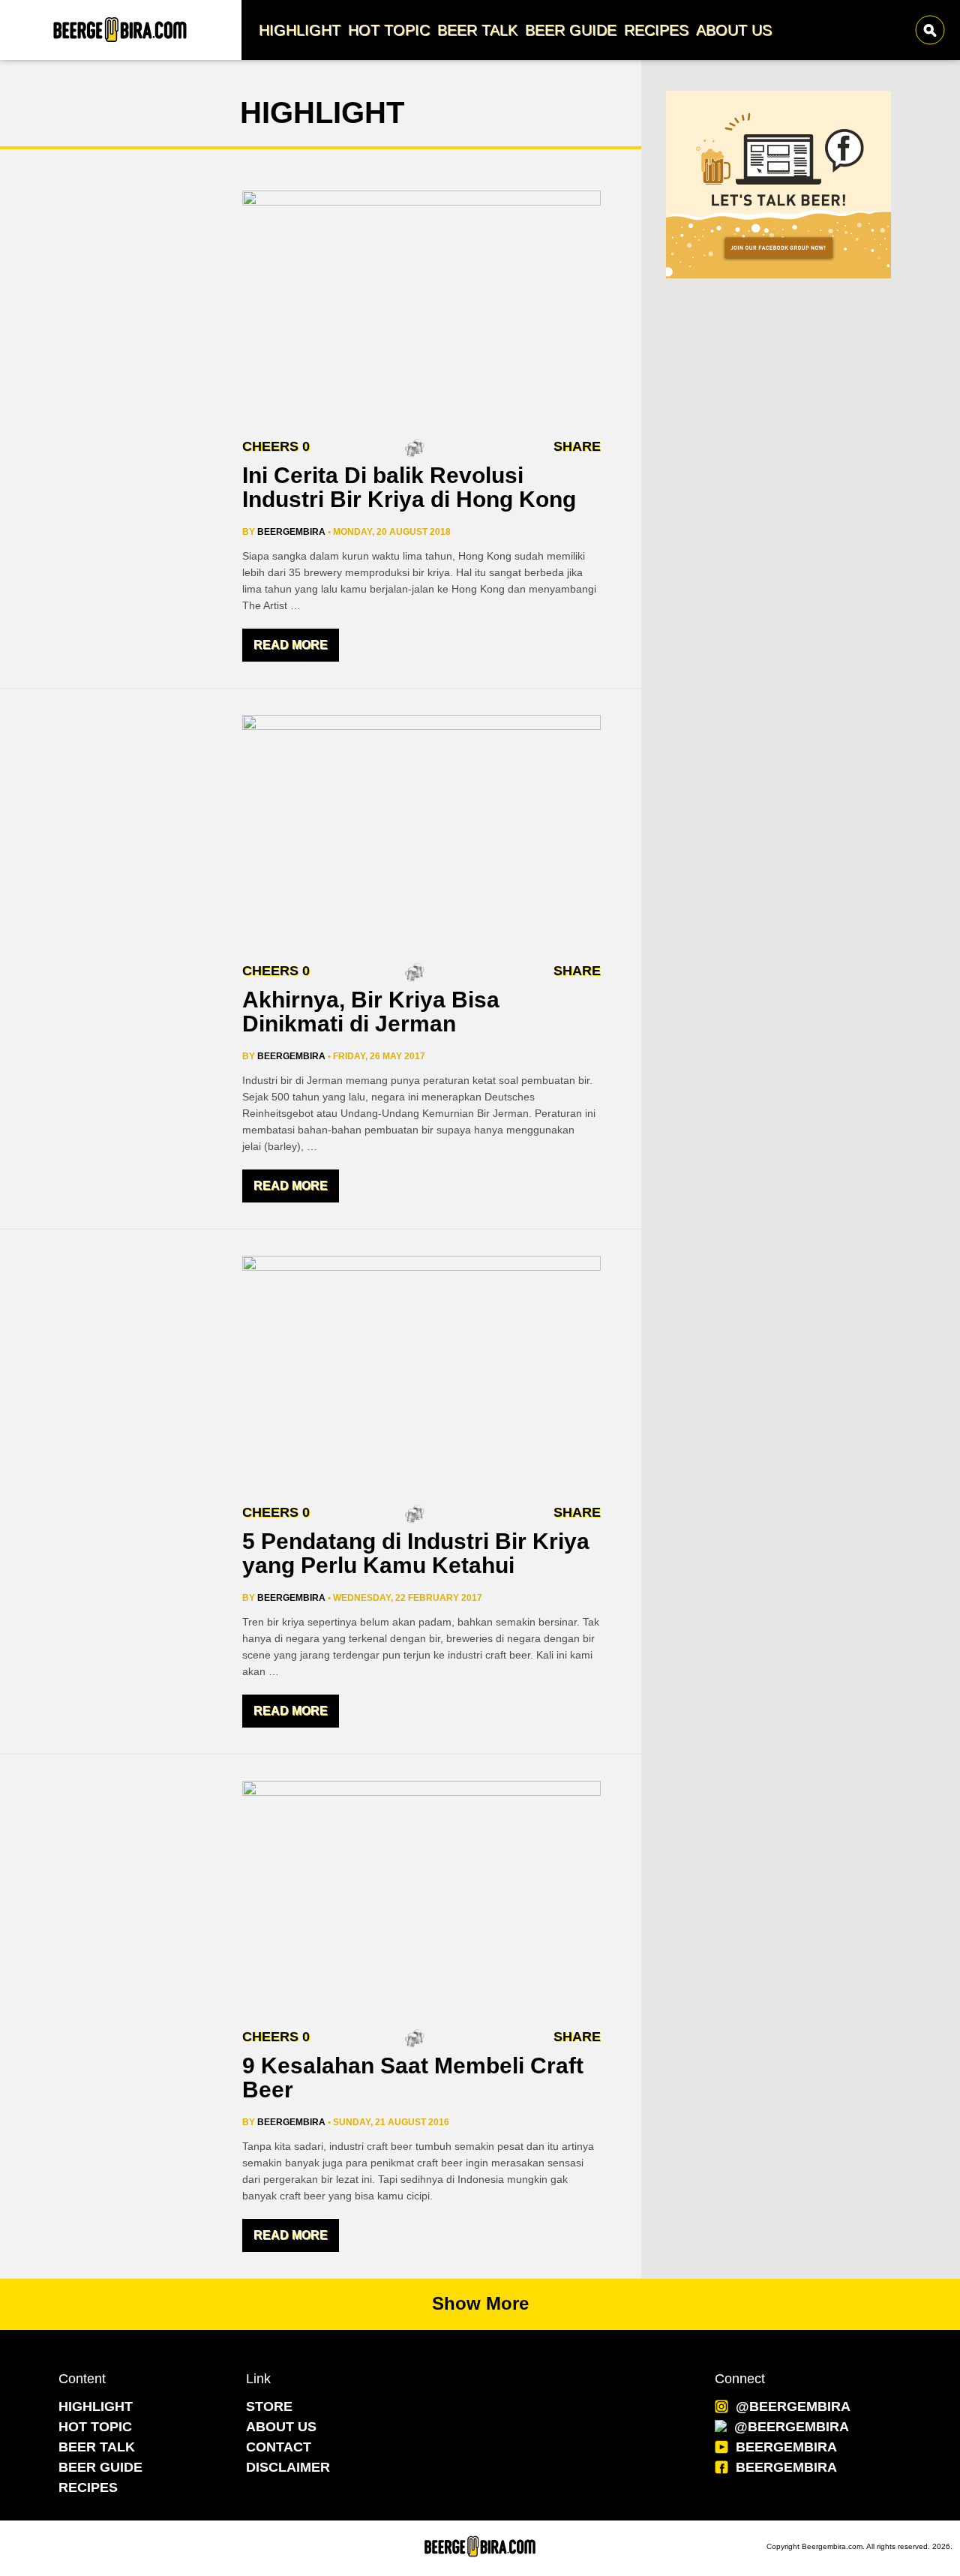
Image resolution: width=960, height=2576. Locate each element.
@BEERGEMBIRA (793, 2406)
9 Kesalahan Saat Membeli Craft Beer (413, 2078)
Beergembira (291, 532)
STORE (269, 2406)
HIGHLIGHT (96, 2406)
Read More (291, 645)
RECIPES (88, 2487)
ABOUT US (281, 2427)
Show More (480, 2303)
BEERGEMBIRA (786, 2447)
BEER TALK (97, 2447)
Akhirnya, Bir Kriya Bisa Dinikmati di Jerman (371, 1012)
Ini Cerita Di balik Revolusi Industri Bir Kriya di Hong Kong (409, 487)
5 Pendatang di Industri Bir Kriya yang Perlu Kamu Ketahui (416, 1553)
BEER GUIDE (100, 2467)
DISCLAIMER (288, 2467)
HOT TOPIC (95, 2427)
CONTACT (279, 2447)
